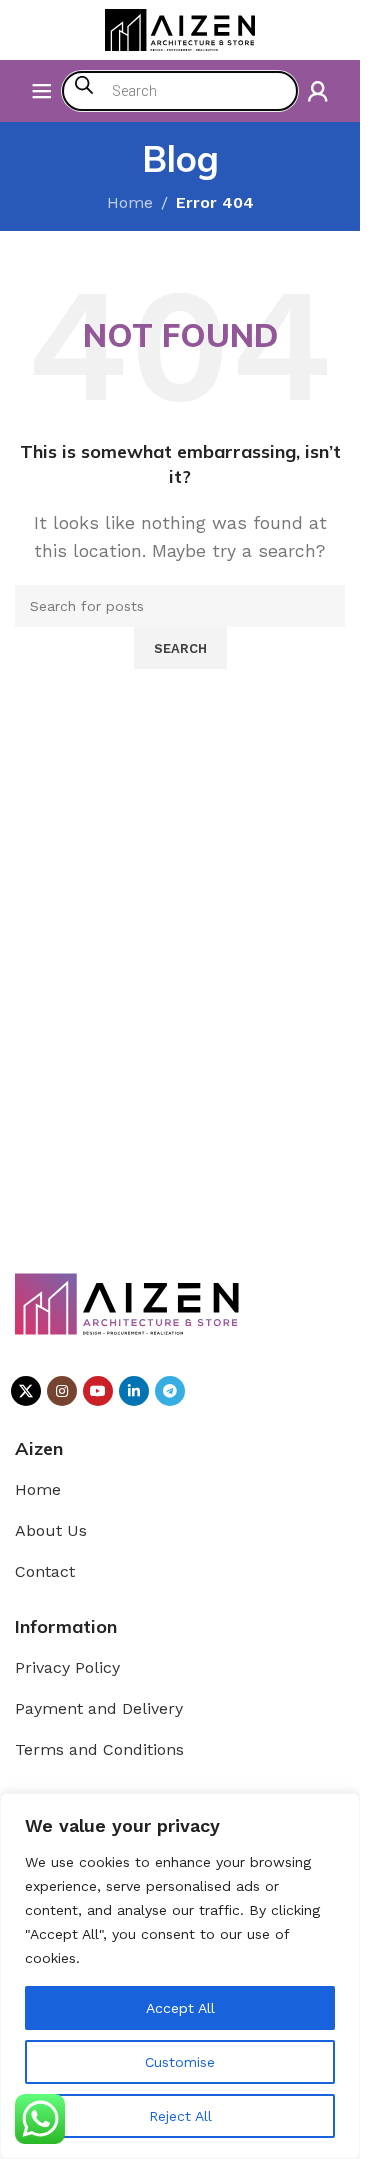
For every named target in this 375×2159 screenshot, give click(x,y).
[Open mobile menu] (42, 91)
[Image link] (127, 1302)
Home (130, 202)
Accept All (180, 2008)
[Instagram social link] (62, 1391)
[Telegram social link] (170, 1391)
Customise (180, 2062)
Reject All (180, 2116)
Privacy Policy (67, 1667)
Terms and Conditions (99, 1749)
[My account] (318, 91)
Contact (45, 1571)
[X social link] (26, 1391)
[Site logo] (180, 28)
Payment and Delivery (99, 1708)
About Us (51, 1530)
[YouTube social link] (98, 1391)
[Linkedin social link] (134, 1391)
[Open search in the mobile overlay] (180, 91)
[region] (180, 1976)
